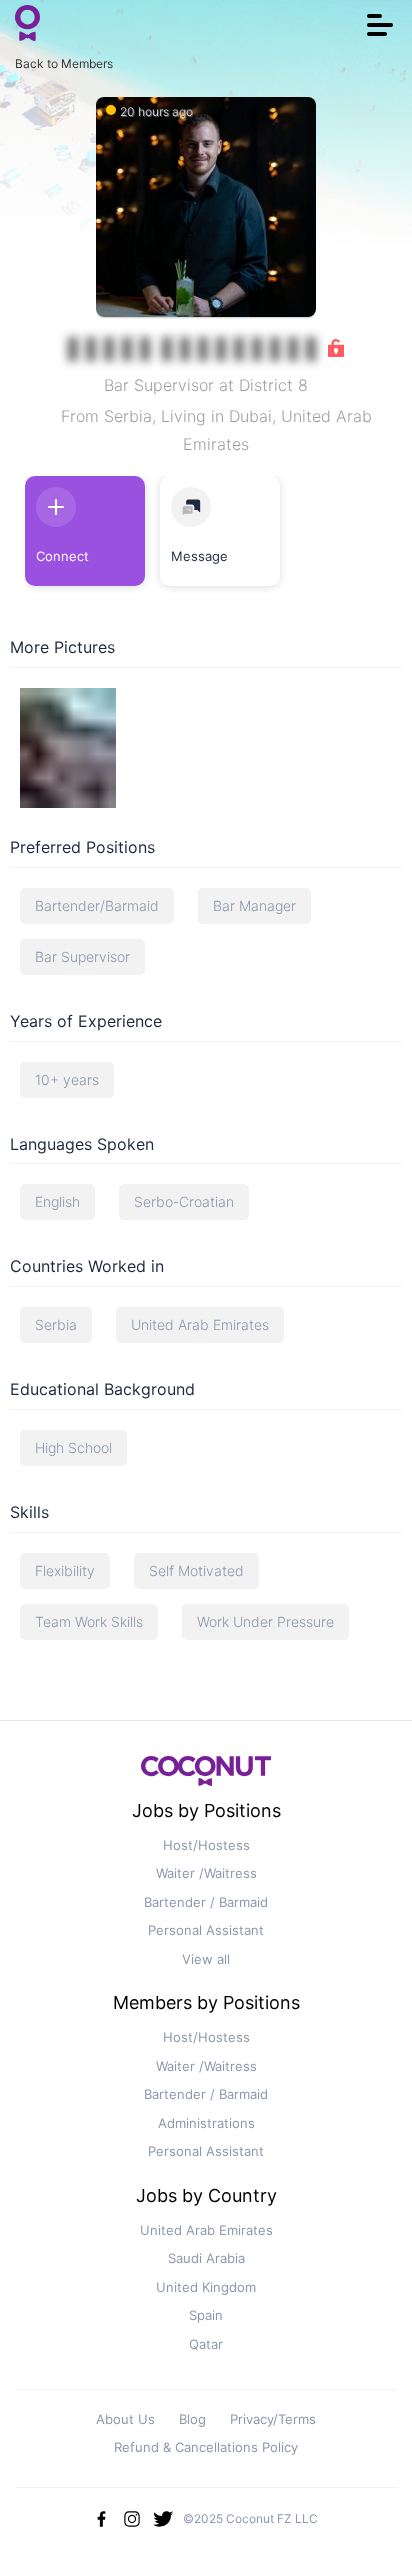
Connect (62, 556)
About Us (125, 2419)
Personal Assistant (206, 1930)
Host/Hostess (206, 1845)
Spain (206, 2315)
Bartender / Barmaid (206, 1902)
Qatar (206, 2344)
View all (206, 1959)
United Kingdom (206, 2287)
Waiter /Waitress (206, 1873)
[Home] (27, 25)
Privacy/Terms (273, 2419)
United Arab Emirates (206, 2230)
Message (199, 556)
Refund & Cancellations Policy (206, 2447)
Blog (192, 2419)
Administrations (206, 2123)
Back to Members (64, 63)
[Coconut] (206, 1776)
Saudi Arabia (206, 2258)
